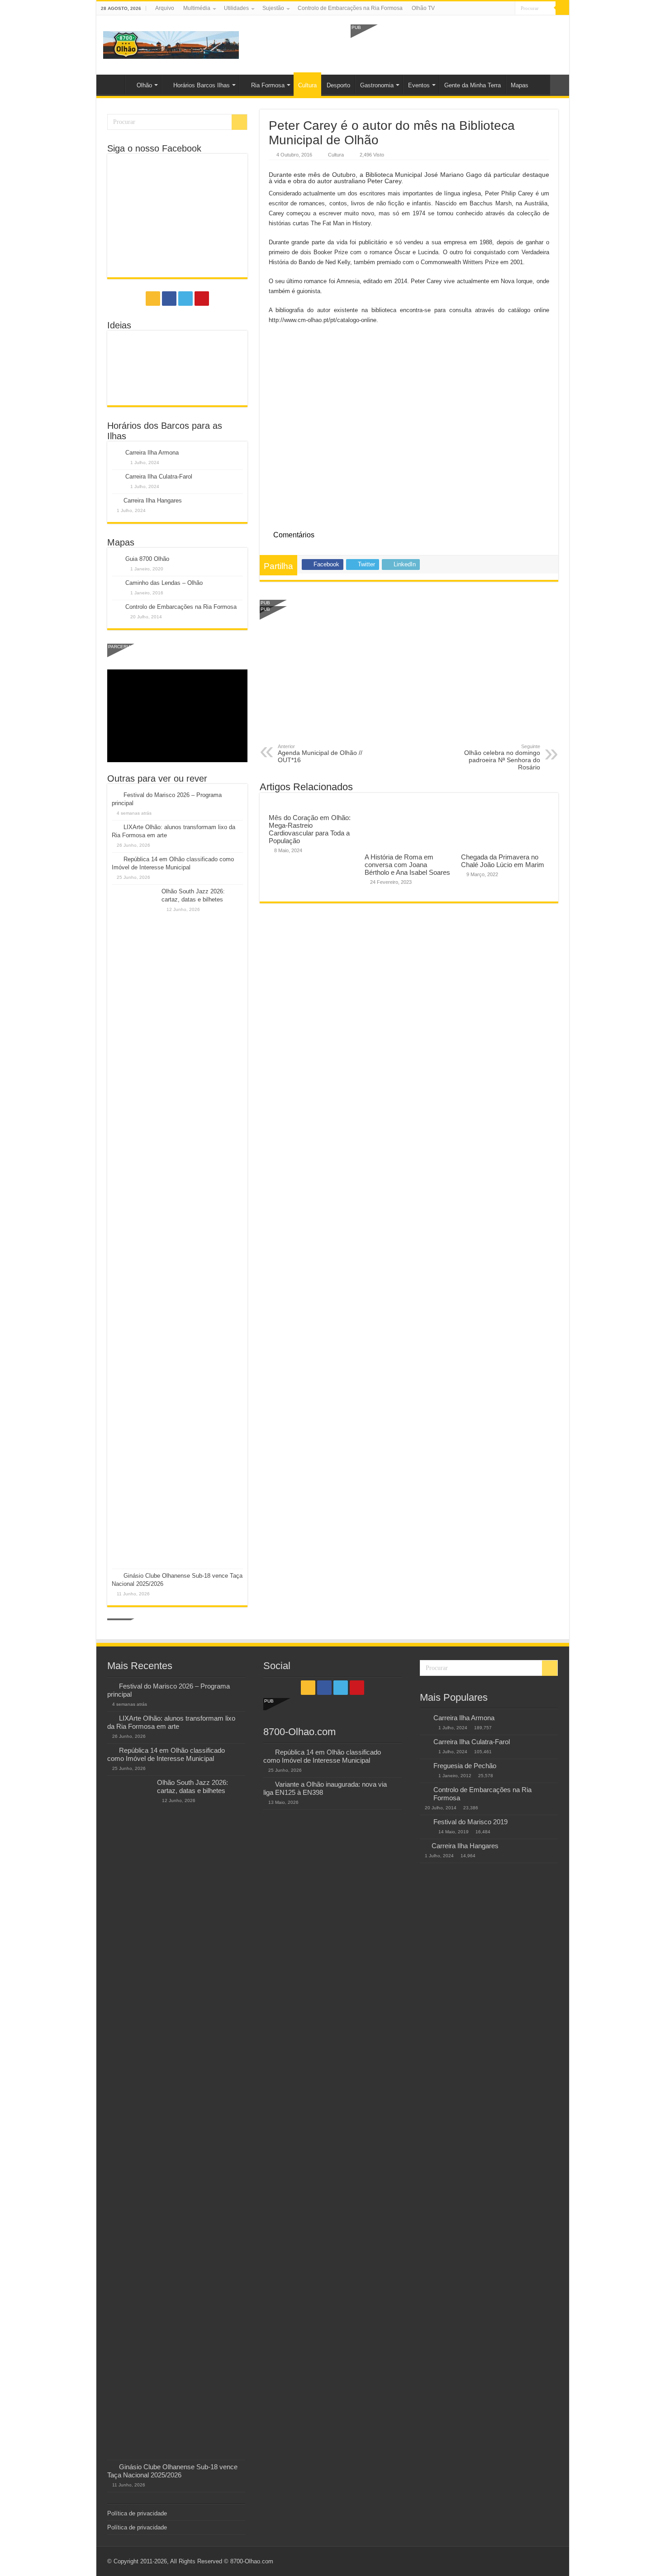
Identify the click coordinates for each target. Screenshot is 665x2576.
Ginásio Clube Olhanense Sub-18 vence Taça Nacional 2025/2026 (172, 2471)
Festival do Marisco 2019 (470, 1822)
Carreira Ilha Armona (152, 453)
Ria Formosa (268, 85)
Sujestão (273, 8)
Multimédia (197, 8)
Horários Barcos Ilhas (202, 85)
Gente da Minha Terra (473, 85)
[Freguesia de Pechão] (424, 1766)
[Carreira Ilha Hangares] (423, 1845)
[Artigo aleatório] (560, 85)
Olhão (144, 85)
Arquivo (165, 8)
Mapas (520, 85)
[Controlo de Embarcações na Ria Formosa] (424, 1790)
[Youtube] (508, 9)
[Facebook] (491, 9)
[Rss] (482, 9)
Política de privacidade (137, 2513)
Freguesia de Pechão (465, 1766)
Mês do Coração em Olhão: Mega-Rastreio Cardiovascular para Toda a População (310, 829)
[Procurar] (562, 8)
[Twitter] (500, 9)
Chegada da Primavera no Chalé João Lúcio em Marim (503, 861)
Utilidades (236, 8)
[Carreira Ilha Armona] (424, 1718)
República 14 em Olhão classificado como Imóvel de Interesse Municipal (166, 1754)
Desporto (338, 85)
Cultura (307, 85)
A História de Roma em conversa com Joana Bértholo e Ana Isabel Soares (407, 865)
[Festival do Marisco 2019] (424, 1822)
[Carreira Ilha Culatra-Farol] (424, 1742)
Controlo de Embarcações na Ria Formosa (350, 8)
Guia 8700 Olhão (147, 559)
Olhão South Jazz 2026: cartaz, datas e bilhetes (192, 1786)
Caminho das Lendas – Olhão (164, 583)
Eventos (419, 85)
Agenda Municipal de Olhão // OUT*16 (320, 754)
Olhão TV (423, 8)
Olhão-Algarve (113, 84)
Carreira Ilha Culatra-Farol (159, 477)
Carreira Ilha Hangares (153, 500)
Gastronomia (377, 85)
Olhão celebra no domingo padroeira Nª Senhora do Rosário (502, 757)
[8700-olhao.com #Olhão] (171, 43)
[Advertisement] (456, 44)
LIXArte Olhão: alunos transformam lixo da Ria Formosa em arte (171, 1722)
